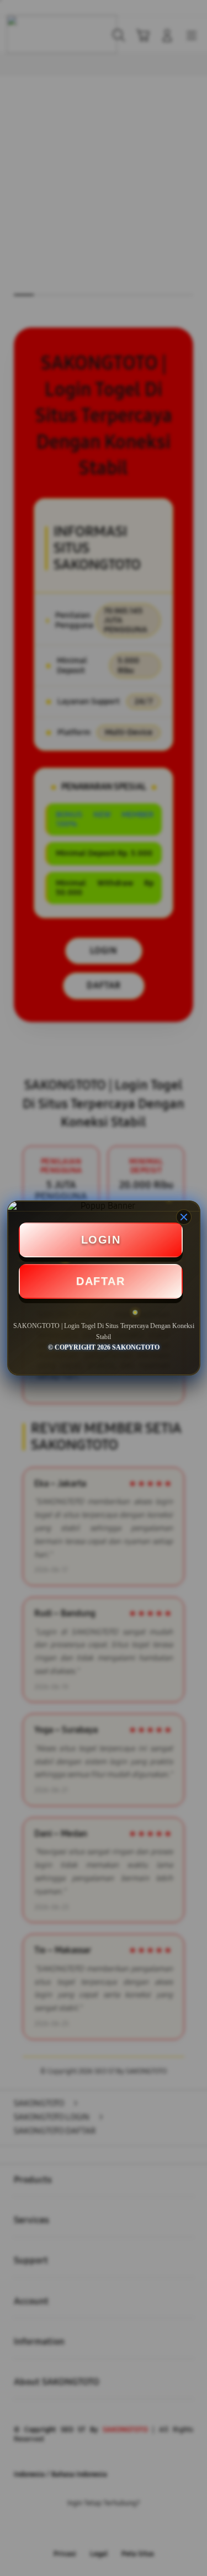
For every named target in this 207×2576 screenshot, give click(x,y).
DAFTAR (100, 1281)
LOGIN (101, 1240)
